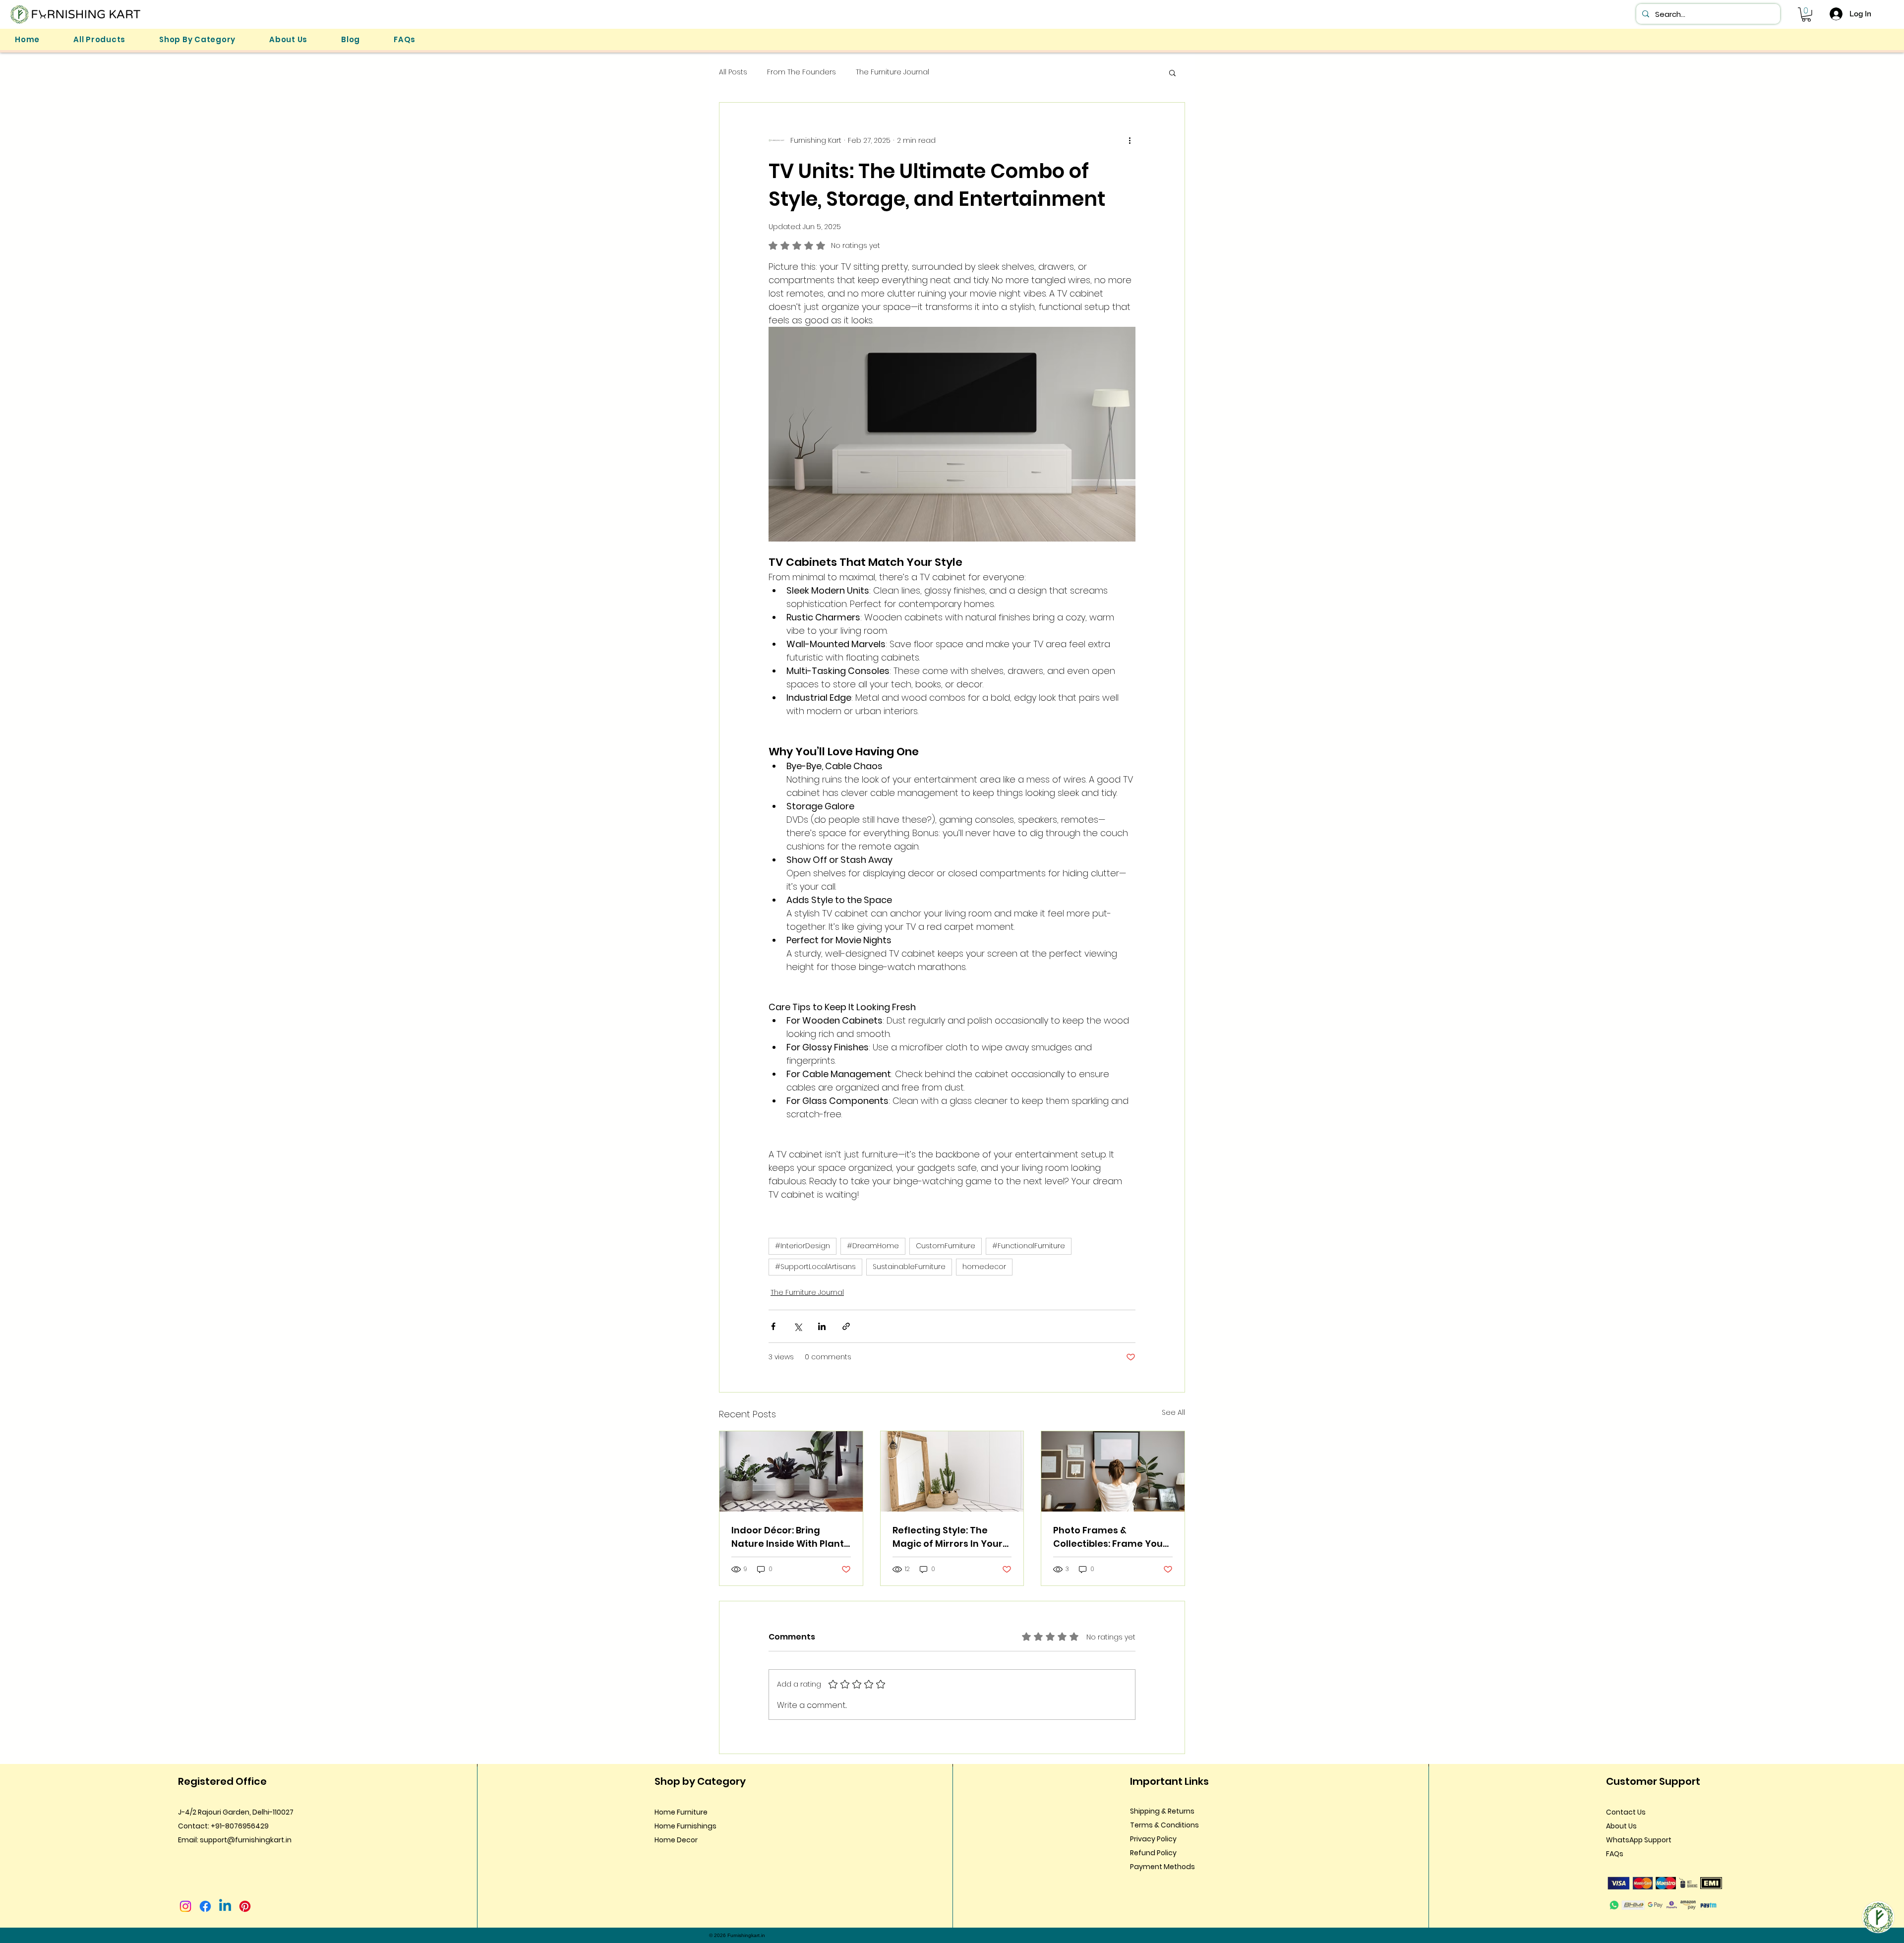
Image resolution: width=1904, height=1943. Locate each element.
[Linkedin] (225, 1906)
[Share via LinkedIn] (822, 1326)
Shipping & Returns (1162, 1811)
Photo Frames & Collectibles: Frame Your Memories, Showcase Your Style (1110, 1537)
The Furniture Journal (892, 72)
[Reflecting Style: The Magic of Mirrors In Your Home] (952, 1471)
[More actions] (1130, 140)
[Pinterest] (245, 1906)
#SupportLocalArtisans (815, 1267)
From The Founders (802, 72)
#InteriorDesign (803, 1246)
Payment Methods (1162, 1867)
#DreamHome (873, 1246)
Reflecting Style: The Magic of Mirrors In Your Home (948, 1537)
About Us (1621, 1826)
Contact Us (1626, 1812)
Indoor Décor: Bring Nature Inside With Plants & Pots (790, 1537)
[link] (1806, 15)
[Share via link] (846, 1326)
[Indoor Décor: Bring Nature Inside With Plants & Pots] (791, 1471)
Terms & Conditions (1164, 1825)
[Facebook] (205, 1906)
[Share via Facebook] (773, 1326)
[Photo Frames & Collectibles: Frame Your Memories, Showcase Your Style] (1113, 1471)
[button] (197, 39)
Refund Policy (1153, 1853)
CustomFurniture (946, 1246)
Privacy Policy (1153, 1839)
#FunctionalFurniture (1029, 1246)
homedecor (984, 1267)
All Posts (733, 72)
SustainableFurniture (909, 1267)
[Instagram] (185, 1906)
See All (1173, 1412)
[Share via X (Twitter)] (798, 1326)
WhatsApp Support (1639, 1840)
